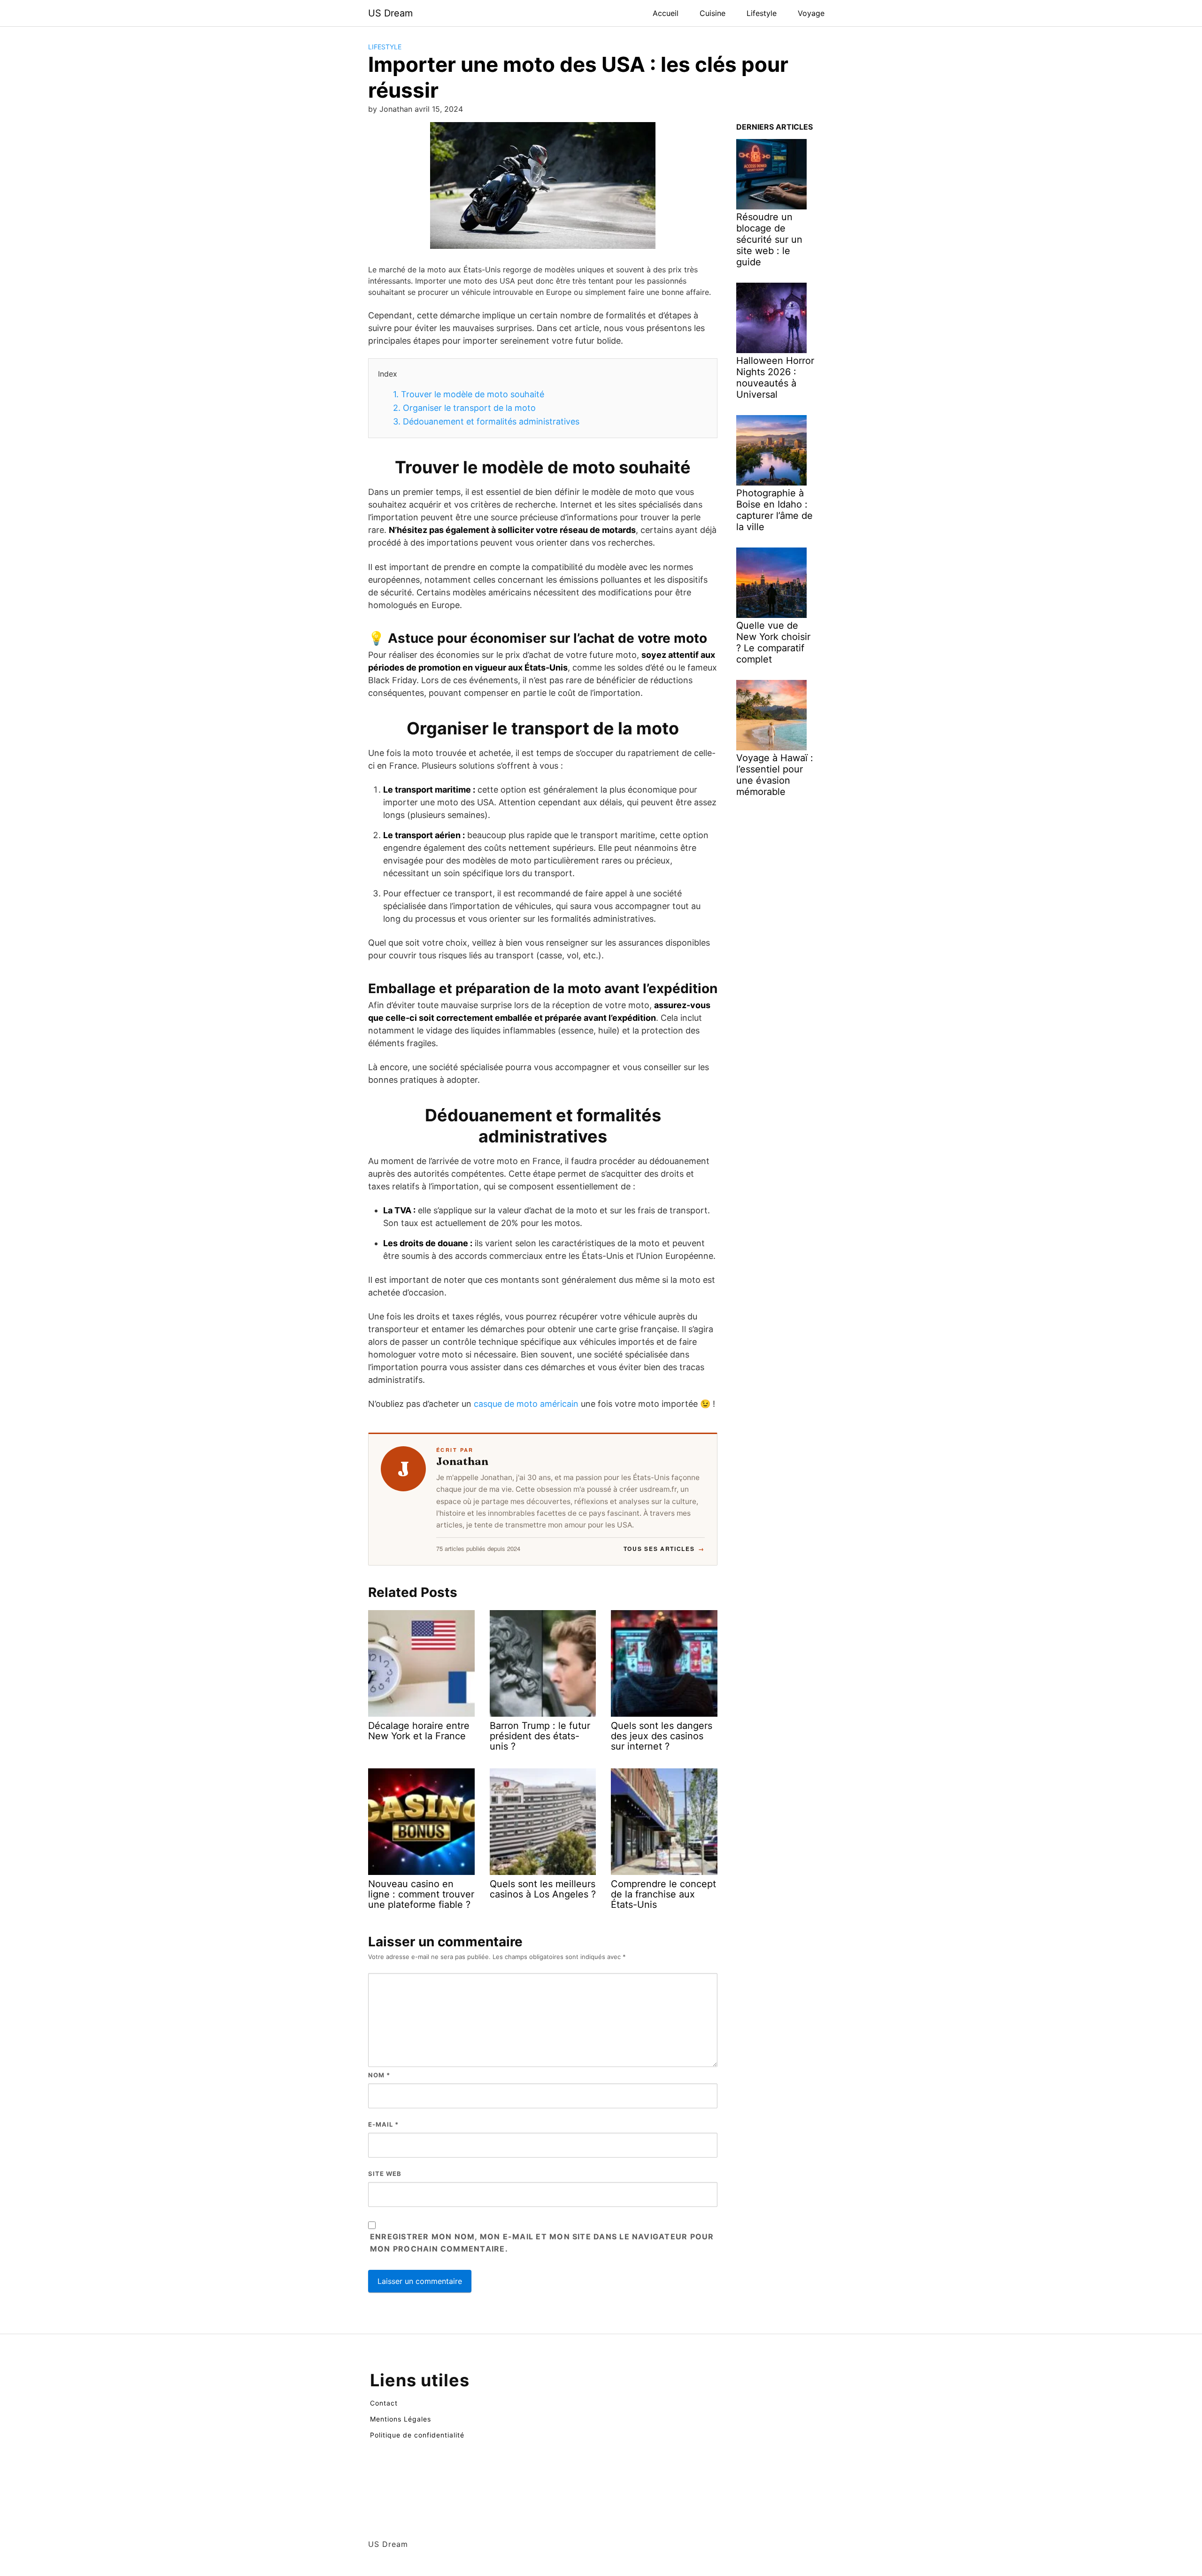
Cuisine (713, 13)
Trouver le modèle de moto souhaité (469, 394)
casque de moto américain (526, 1404)
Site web (385, 2174)
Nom (379, 2075)
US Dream (390, 13)
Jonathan (462, 1461)
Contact (384, 2403)
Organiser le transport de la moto (464, 408)
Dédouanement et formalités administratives (486, 421)
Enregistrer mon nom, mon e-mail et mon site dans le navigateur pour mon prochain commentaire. (542, 2243)
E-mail (383, 2124)
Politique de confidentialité (417, 2435)
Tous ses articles (664, 1549)
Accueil (666, 13)
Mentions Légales (401, 2419)
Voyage (811, 13)
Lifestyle (762, 13)
